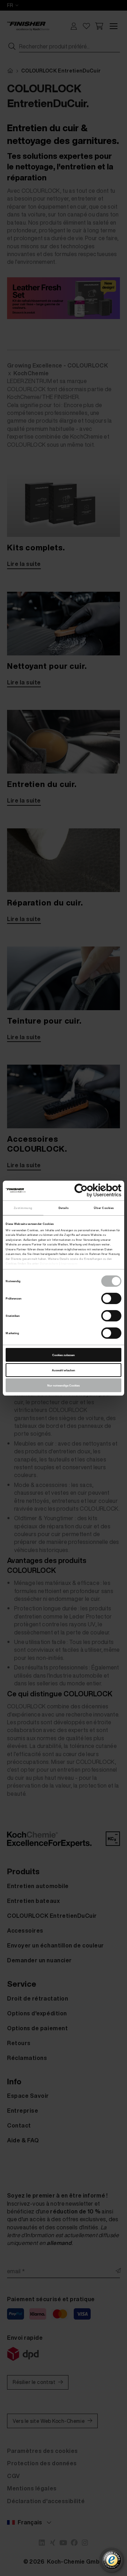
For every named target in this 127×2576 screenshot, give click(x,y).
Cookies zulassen (64, 1355)
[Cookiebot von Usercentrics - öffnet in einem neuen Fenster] (91, 1190)
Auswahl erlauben (64, 1370)
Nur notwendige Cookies (64, 1385)
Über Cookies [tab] (104, 1208)
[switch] (111, 1298)
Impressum (69, 1263)
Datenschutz (49, 1263)
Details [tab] (64, 1208)
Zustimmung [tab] (23, 1208)
